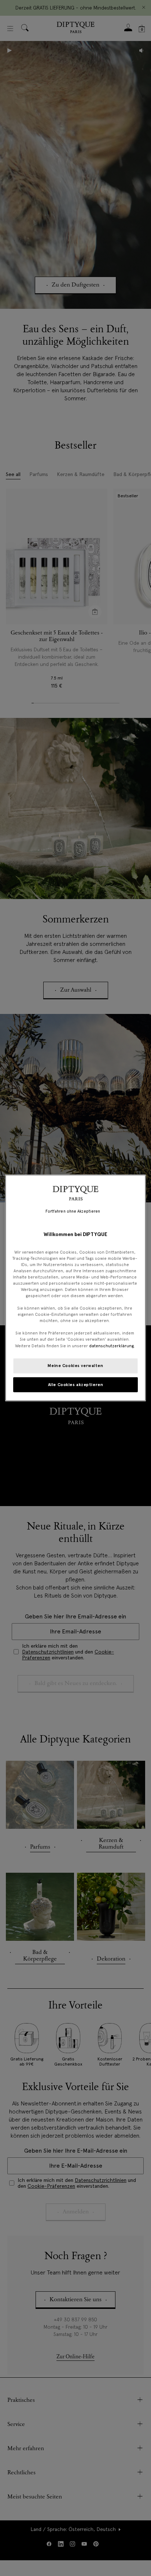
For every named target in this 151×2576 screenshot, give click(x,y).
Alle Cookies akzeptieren (76, 1384)
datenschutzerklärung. (112, 1345)
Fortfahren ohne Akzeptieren (73, 1211)
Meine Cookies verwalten (75, 1365)
